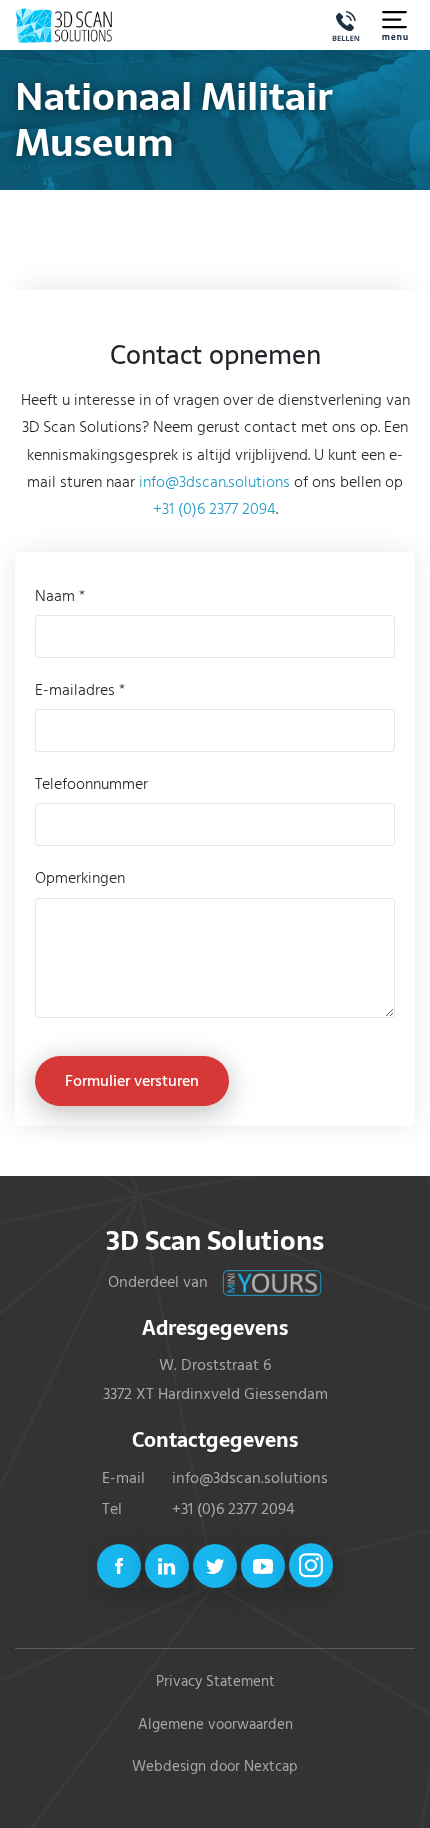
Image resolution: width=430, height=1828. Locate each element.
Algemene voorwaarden (215, 1724)
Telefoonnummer (91, 783)
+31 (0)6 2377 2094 (214, 508)
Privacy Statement (215, 1681)
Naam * (60, 595)
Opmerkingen (80, 877)
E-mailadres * (80, 689)
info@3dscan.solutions (214, 481)
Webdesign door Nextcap (215, 1766)
